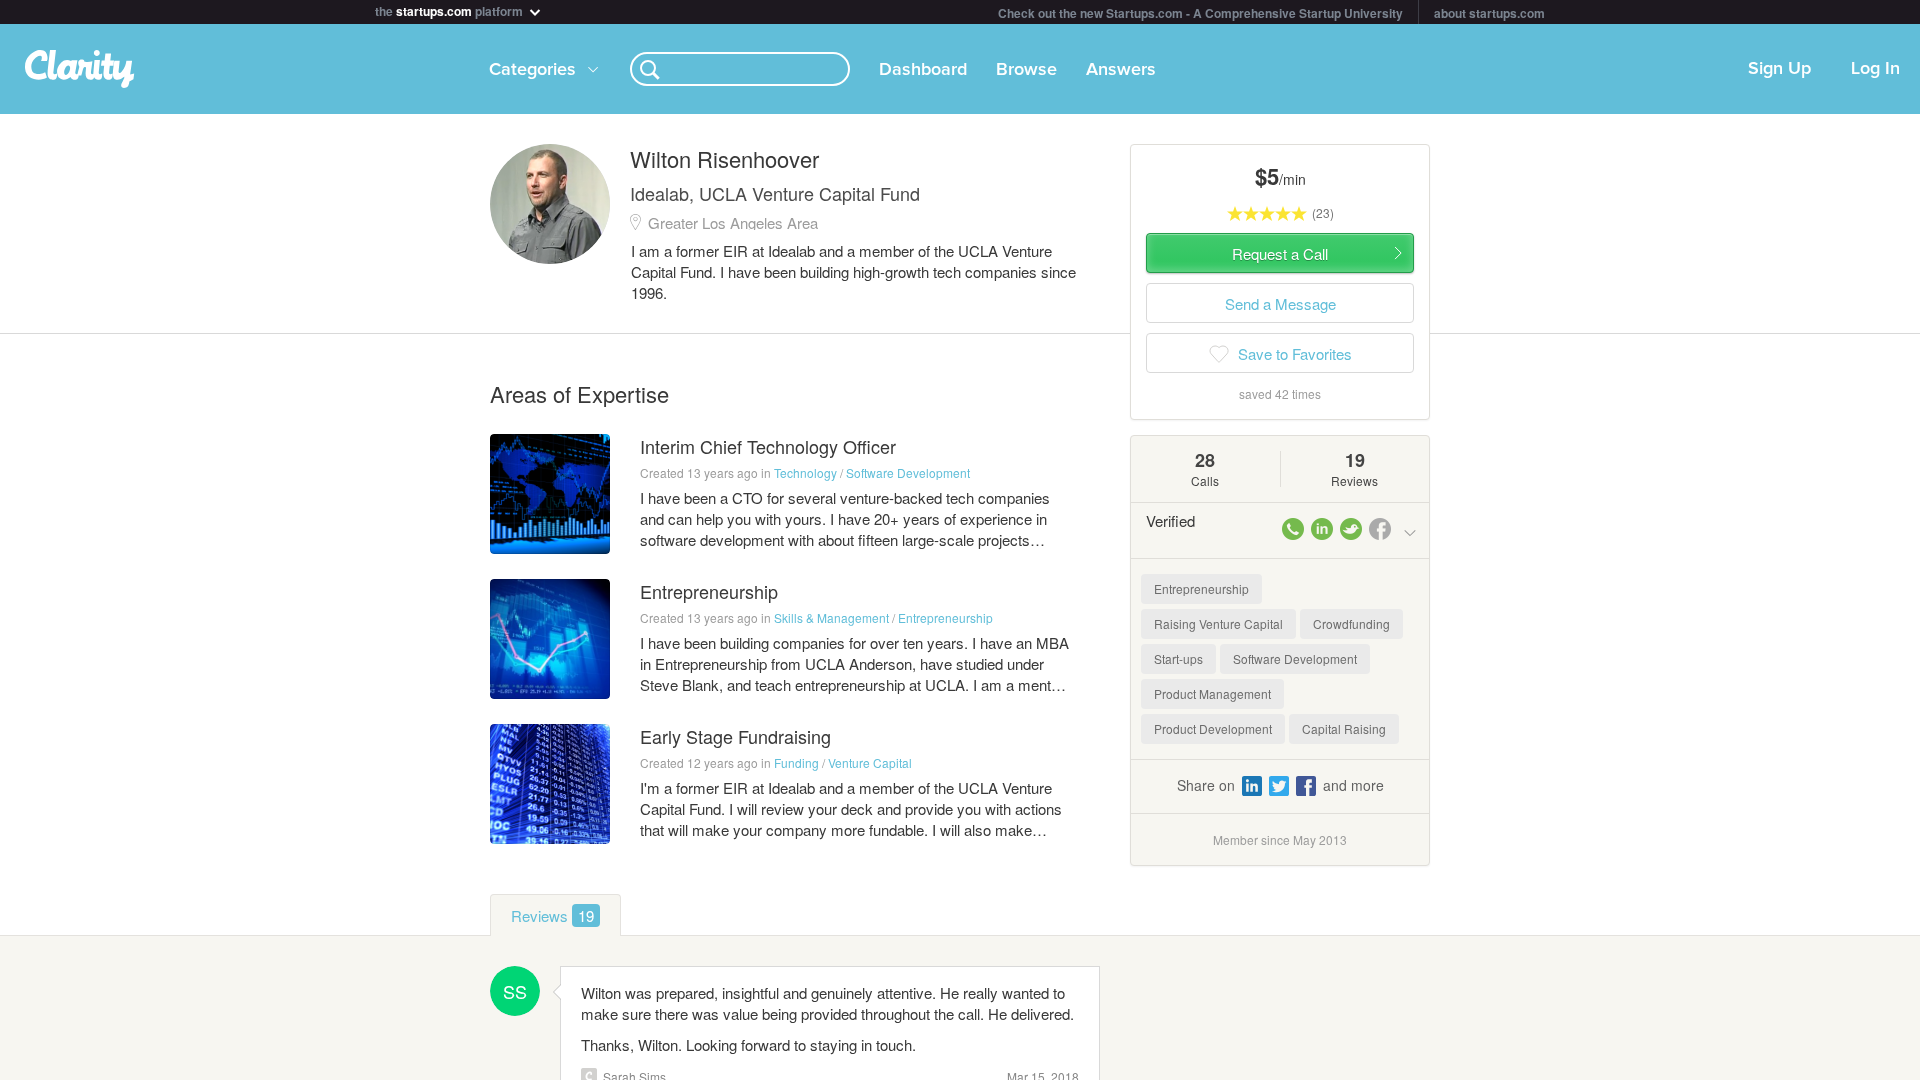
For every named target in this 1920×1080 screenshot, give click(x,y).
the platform (450, 9)
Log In (1875, 69)
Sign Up (1779, 69)
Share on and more (1280, 785)
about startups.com (1489, 13)
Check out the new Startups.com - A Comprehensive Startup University (1200, 13)
